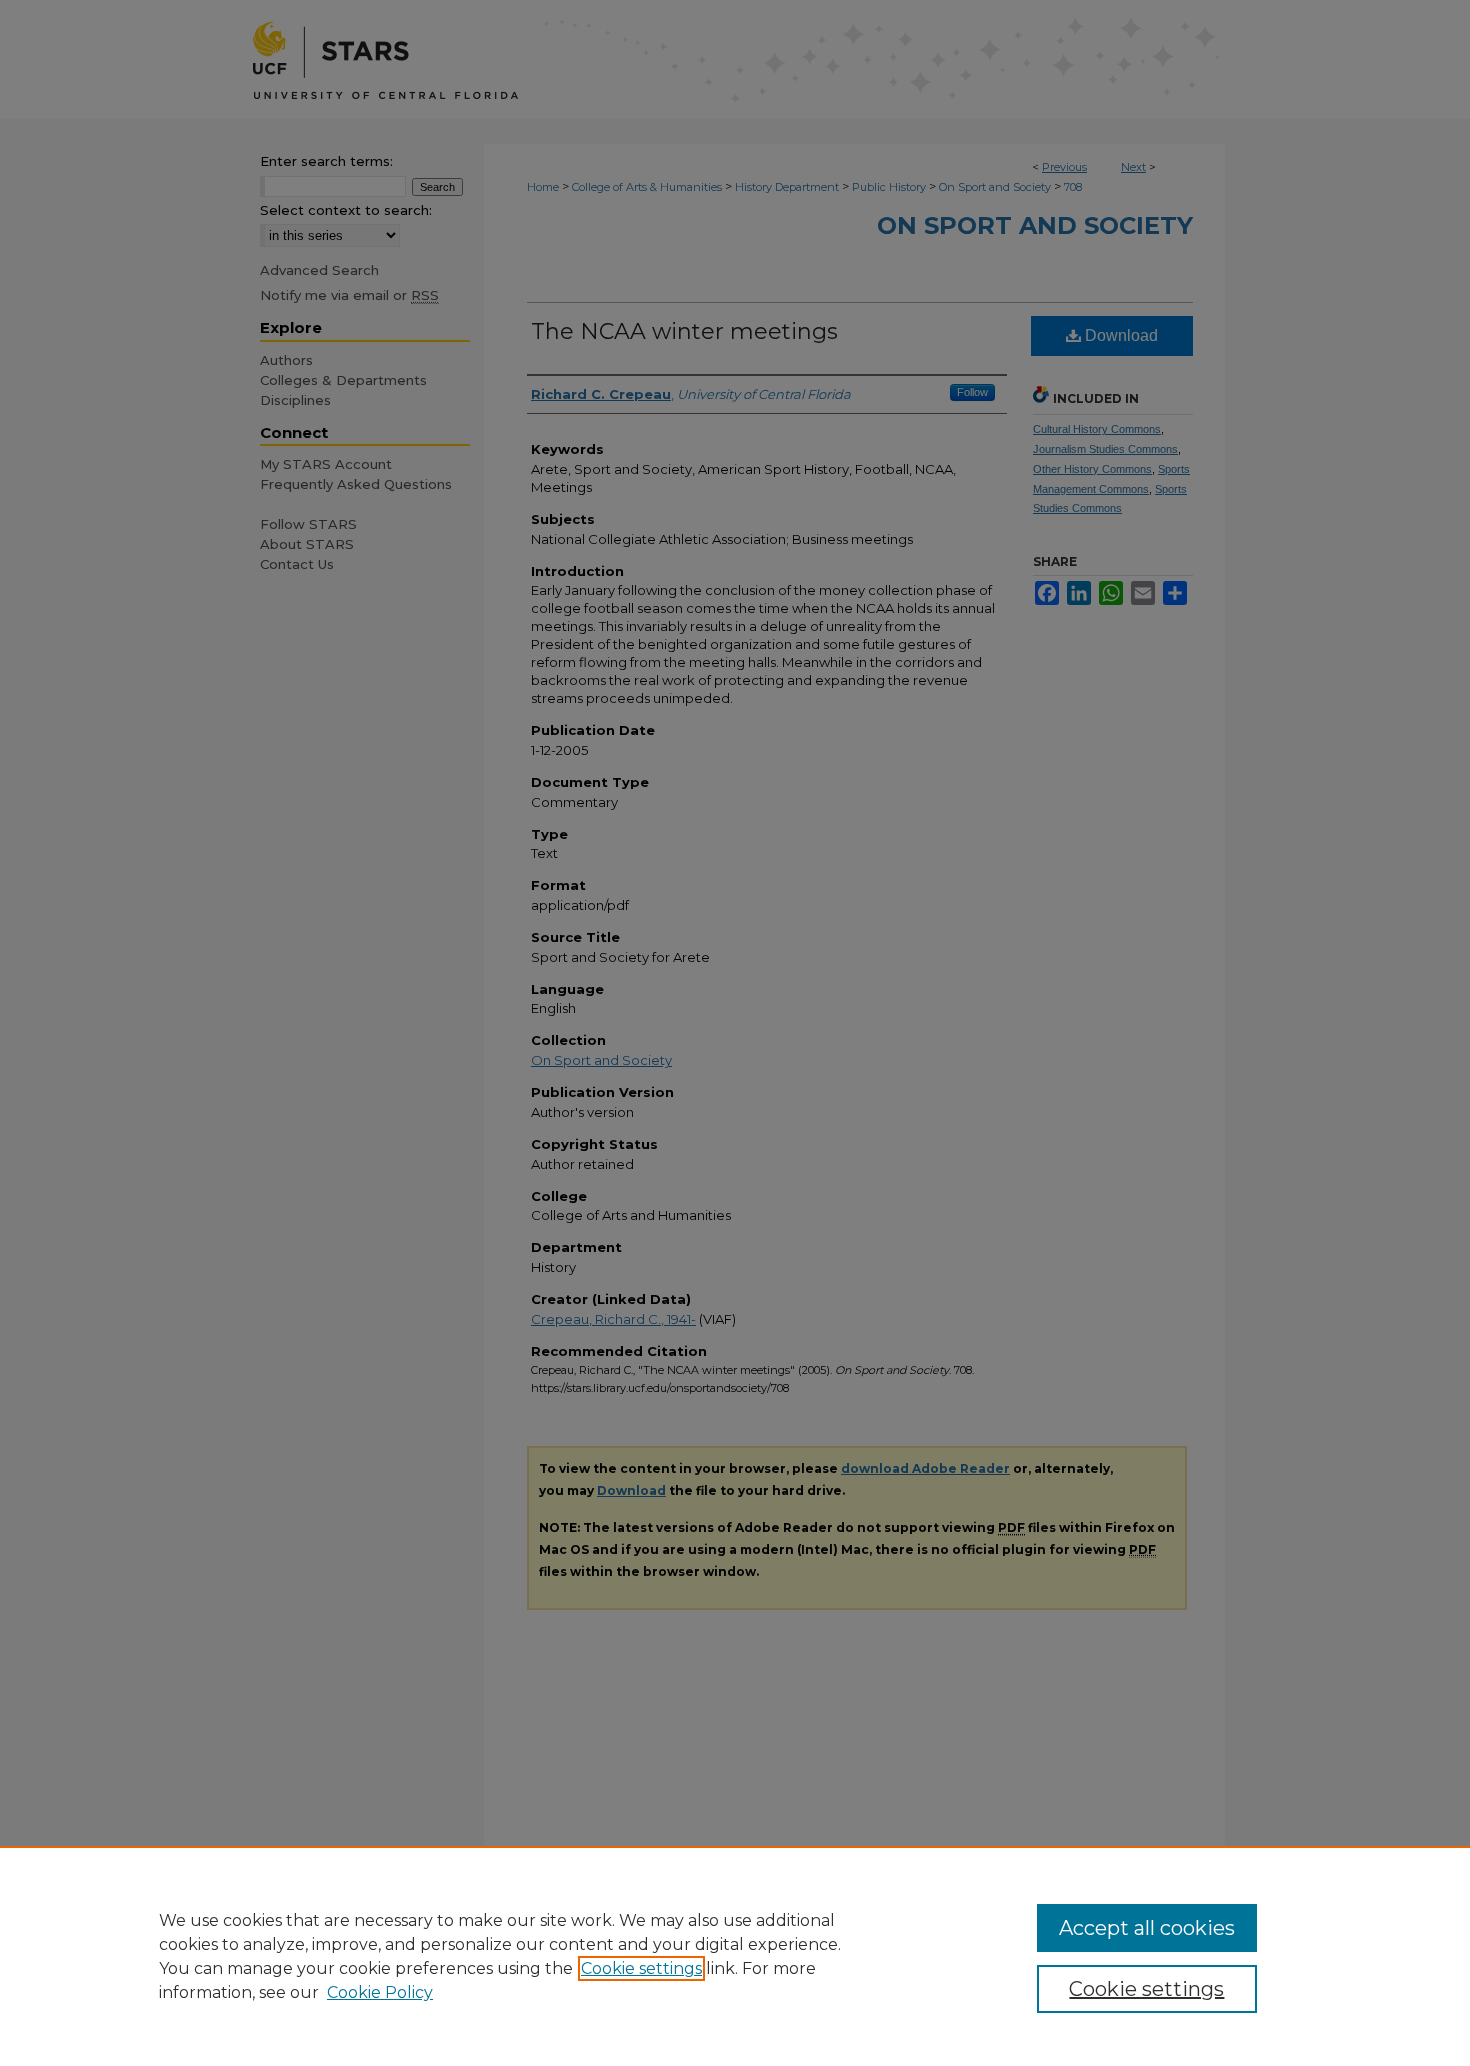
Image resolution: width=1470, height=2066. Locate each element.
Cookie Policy (380, 1992)
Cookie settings (641, 1968)
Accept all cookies (1147, 1928)
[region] (735, 1956)
